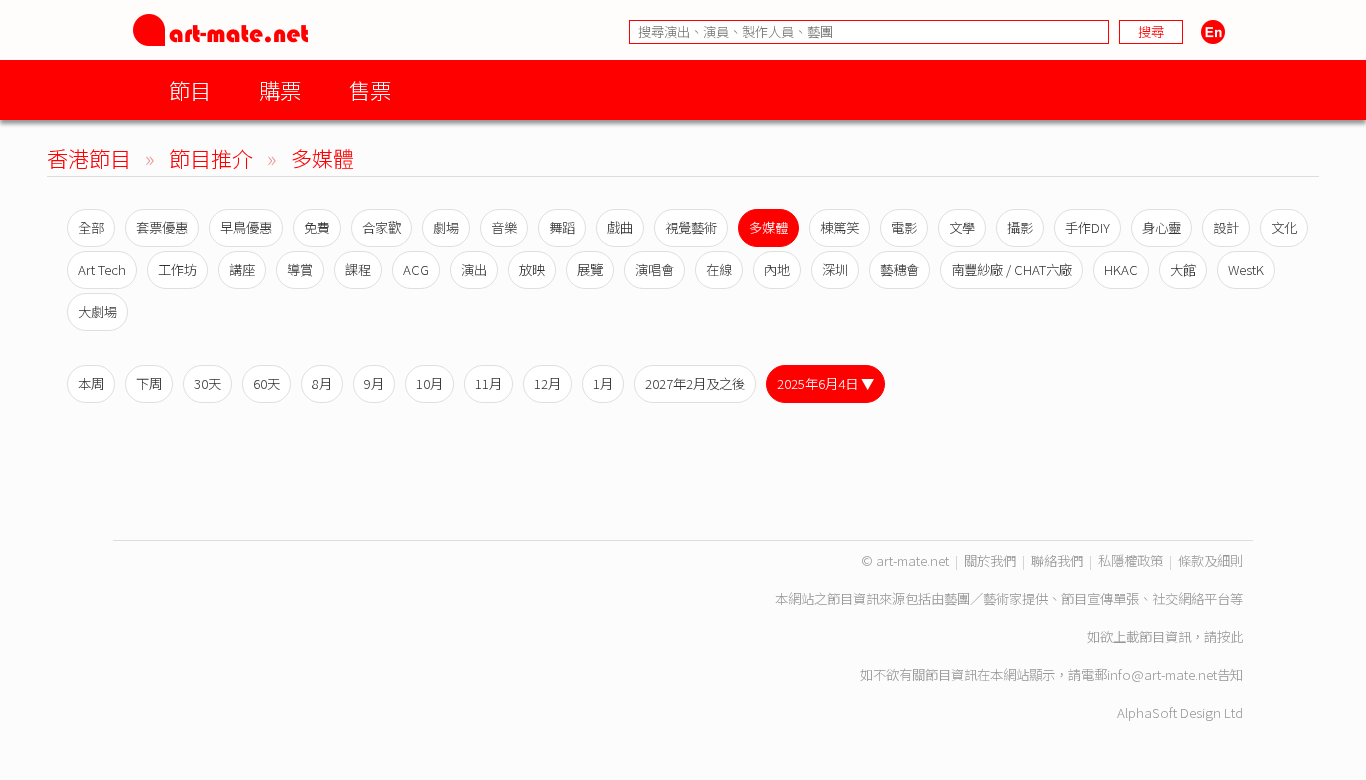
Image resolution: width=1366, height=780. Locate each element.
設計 (1226, 227)
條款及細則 (1210, 560)
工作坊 (177, 269)
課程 (358, 269)
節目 (190, 89)
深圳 (835, 269)
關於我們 (990, 560)
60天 (266, 383)
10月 (429, 383)
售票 (370, 89)
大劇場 (97, 311)
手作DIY (1087, 227)
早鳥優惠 (246, 227)
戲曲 (620, 227)
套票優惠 (162, 227)
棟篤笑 (839, 227)
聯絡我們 (1057, 560)
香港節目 (89, 157)
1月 (603, 383)
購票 (280, 89)
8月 (322, 383)
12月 (547, 383)
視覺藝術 (691, 227)
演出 (474, 269)
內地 (777, 269)
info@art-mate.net (1162, 674)
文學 (962, 227)
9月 (374, 383)
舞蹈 (562, 227)
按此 (1230, 636)
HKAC (1121, 269)
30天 (207, 383)
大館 (1183, 269)
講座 (242, 269)
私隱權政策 (1130, 560)
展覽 (590, 269)
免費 (317, 227)
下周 (149, 383)
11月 (488, 383)
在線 (719, 269)
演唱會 (654, 269)
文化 (1284, 227)
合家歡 (381, 227)
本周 (91, 383)
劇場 (446, 227)
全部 (91, 227)
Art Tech (102, 269)
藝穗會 (899, 269)
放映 (532, 269)
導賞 (300, 269)
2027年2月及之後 (695, 383)
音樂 (504, 227)
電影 (904, 227)
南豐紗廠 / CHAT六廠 (1011, 269)
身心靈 (1161, 227)
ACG (416, 269)
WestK (1246, 269)
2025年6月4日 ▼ (825, 383)
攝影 (1020, 227)
